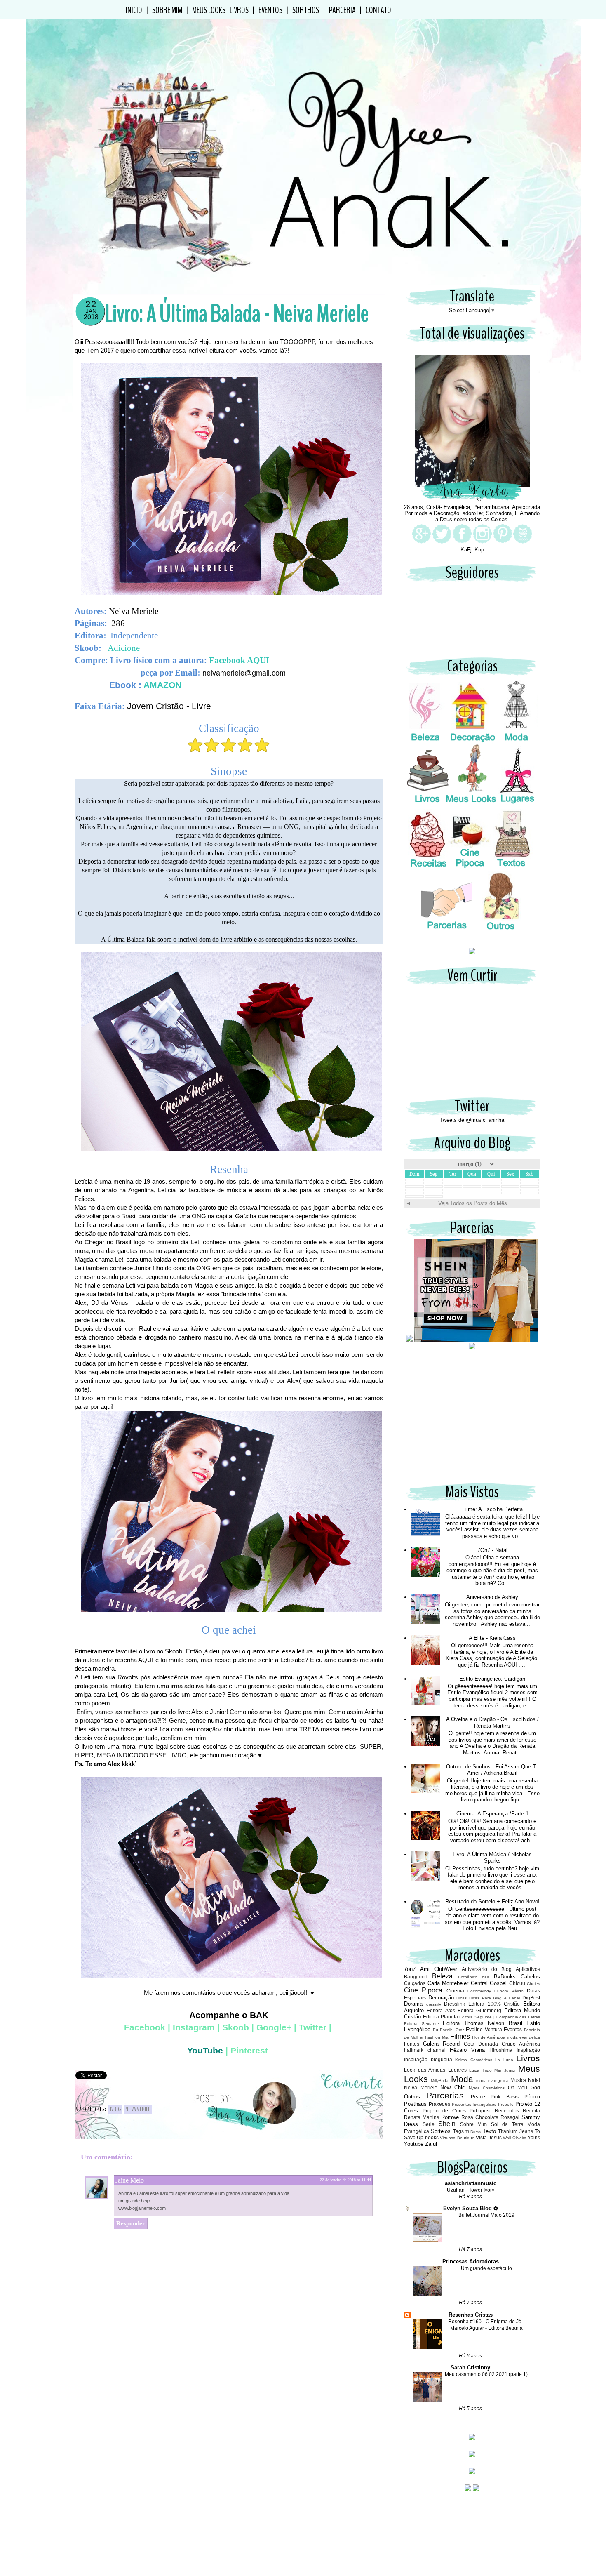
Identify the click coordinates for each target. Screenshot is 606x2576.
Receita (531, 2111)
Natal (534, 2080)
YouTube (205, 2051)
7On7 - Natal (492, 1550)
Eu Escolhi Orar (448, 2030)
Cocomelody (479, 1991)
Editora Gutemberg (479, 2010)
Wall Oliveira (514, 2138)
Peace (478, 2097)
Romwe (450, 2117)
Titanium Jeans (515, 2131)
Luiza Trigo (480, 2070)
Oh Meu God (524, 2087)
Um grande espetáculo (486, 2268)
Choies (533, 1984)
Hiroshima (501, 2050)
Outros (412, 2097)
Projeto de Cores (444, 2111)
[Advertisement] (472, 1420)
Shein (447, 2124)
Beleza (442, 1976)
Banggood (416, 1977)
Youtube (414, 2144)
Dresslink (454, 2004)
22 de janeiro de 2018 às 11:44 (345, 2180)
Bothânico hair (473, 1977)
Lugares (457, 2070)
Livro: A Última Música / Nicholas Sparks (492, 1858)
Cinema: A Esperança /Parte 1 (492, 1814)
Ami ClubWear (439, 1969)
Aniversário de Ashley (492, 1597)
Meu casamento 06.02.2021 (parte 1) (486, 2374)
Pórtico (532, 2097)
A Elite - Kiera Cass (492, 1638)
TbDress (473, 2132)
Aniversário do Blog (487, 1969)
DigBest (531, 1998)
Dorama (413, 2004)
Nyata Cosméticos (487, 2088)
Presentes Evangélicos (474, 2104)
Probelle (506, 2104)
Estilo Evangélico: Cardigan (492, 1679)
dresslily (434, 2004)
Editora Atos (441, 2010)
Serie (429, 2124)
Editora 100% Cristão (494, 2004)
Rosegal (510, 2117)
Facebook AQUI (241, 660)
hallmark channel (425, 2050)
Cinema (455, 1991)
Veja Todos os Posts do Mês (473, 1203)
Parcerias (445, 2095)
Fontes (412, 2044)
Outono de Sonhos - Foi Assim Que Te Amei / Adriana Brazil (492, 1770)
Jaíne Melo (130, 2180)
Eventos (270, 10)
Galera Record (441, 2044)
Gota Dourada (481, 2044)
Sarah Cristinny (470, 2368)
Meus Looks (209, 10)
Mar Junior (505, 2070)
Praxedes (439, 2104)
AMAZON (162, 685)
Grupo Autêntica (521, 2044)
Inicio (134, 10)
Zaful (431, 2144)
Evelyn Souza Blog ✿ (471, 2208)
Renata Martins (422, 2117)
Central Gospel (489, 1983)
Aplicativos (528, 1969)
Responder (131, 2223)
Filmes (460, 2036)
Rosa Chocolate (480, 2117)
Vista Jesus (489, 2137)
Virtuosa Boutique (457, 2138)
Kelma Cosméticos (474, 2060)
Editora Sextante (422, 2024)
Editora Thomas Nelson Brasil (483, 2023)
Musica (518, 2080)
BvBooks (505, 1977)
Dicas (462, 1998)
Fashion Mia (437, 2037)
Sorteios (306, 10)
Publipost (480, 2111)
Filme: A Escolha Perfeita (492, 1509)
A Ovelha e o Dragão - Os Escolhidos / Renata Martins (492, 1722)
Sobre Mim (167, 10)
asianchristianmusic (471, 2183)
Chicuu (517, 1983)
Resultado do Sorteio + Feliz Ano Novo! (492, 1901)
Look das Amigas (425, 2070)
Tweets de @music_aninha (472, 1120)
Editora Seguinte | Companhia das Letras (500, 2017)
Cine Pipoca (423, 1990)
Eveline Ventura (484, 2029)
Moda (462, 2079)
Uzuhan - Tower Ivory (471, 2190)
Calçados (415, 1983)
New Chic (453, 2087)
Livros (115, 2109)
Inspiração (528, 2050)
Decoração (441, 1998)
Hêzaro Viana (467, 2050)
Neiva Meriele (139, 2109)
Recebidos (507, 2111)
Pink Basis (505, 2097)
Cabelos (530, 1977)
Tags (458, 2131)
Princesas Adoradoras (471, 2262)
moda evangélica (493, 2080)
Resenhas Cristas (471, 2315)
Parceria (342, 10)
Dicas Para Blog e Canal (495, 1998)
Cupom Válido (509, 1991)
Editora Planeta (440, 2017)
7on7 (410, 1969)
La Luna (504, 2060)
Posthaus (415, 2104)
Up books (427, 2137)
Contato (378, 10)
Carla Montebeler (448, 1983)
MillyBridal (440, 2080)
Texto (489, 2131)
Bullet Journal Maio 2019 (486, 2215)
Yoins (534, 2137)
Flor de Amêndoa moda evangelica (506, 2037)
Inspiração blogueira (428, 2059)
